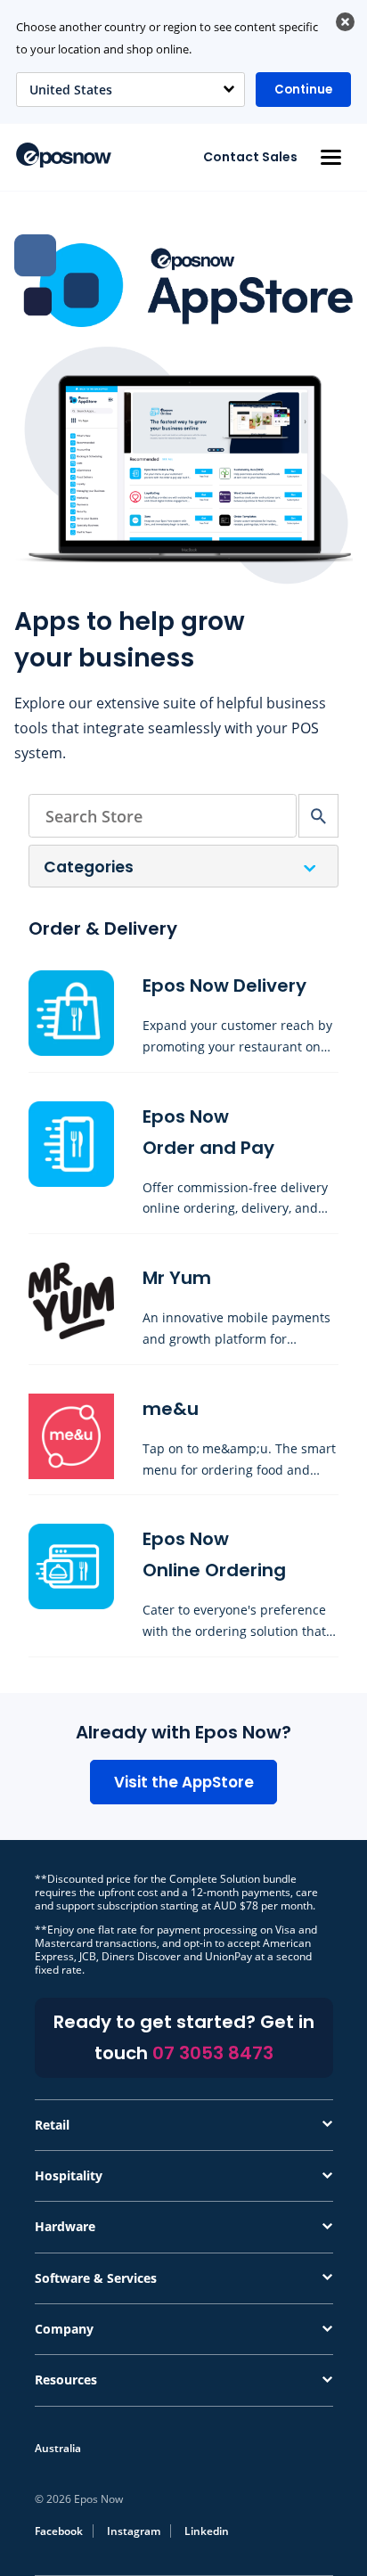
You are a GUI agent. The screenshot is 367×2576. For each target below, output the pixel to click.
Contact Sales (250, 157)
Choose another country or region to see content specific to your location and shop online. (167, 38)
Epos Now (64, 155)
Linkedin (207, 2531)
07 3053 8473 (213, 2053)
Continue (303, 90)
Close (345, 22)
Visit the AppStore (184, 1782)
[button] (330, 157)
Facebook (59, 2531)
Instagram (134, 2531)
